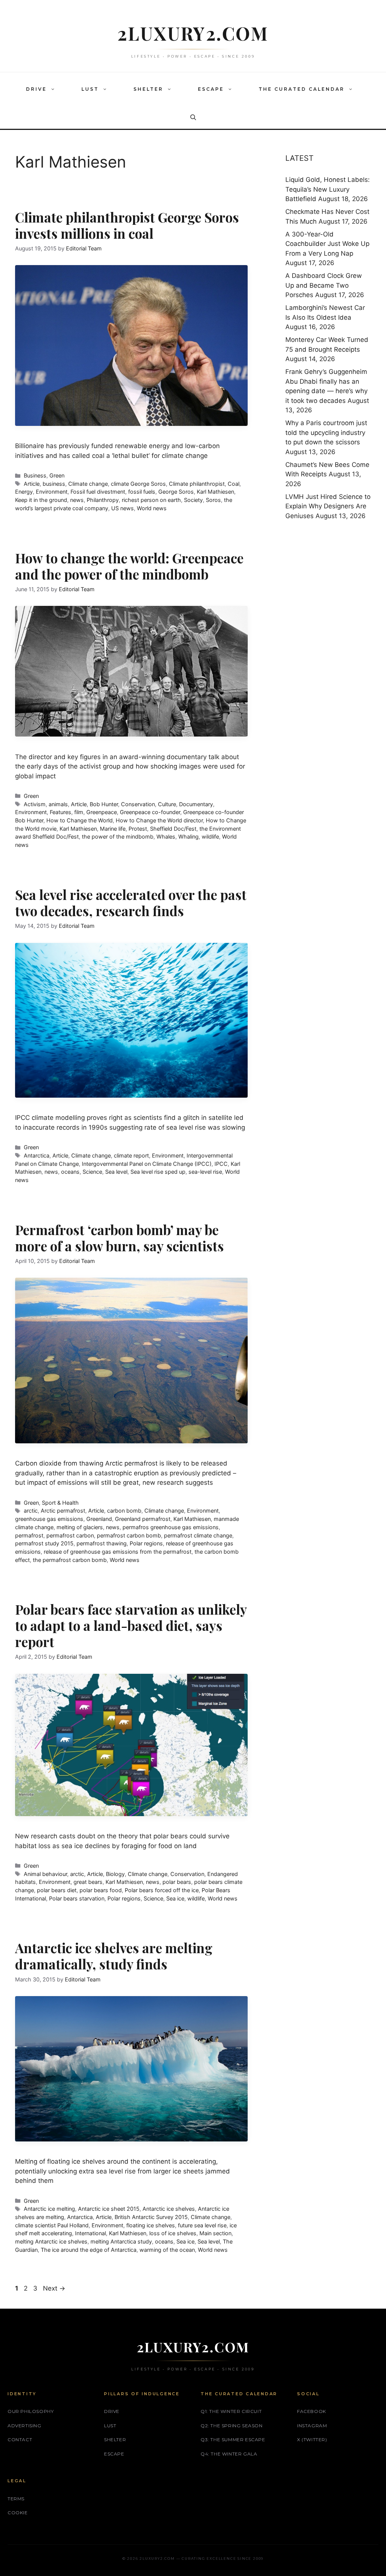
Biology (115, 1874)
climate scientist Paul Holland (52, 2225)
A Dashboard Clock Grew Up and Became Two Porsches (324, 285)
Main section (215, 2233)
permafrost (29, 1535)
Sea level (116, 1172)
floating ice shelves (151, 2225)
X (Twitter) (312, 2439)
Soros (213, 500)
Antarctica (37, 1155)
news (77, 500)
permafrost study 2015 (44, 1543)
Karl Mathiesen (215, 492)
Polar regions (146, 1543)
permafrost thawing (102, 1543)
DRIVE (36, 89)
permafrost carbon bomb (129, 1535)
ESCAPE (211, 89)
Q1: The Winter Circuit (231, 2411)
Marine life (113, 829)
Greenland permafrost (143, 1519)
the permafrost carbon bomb (70, 1560)
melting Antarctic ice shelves (51, 2241)
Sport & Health (60, 1503)
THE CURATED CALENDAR (302, 89)
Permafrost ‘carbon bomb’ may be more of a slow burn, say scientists (119, 1238)
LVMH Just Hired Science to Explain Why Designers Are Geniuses (328, 506)
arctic (31, 1511)
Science (92, 1172)
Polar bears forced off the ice (162, 1890)
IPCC (221, 1164)
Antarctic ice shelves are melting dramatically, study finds (114, 1956)
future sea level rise (202, 2225)
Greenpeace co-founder (150, 812)
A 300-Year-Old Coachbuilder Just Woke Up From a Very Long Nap (327, 244)
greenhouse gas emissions (49, 1519)
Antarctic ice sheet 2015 (109, 2209)
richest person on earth (151, 500)
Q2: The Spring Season (232, 2426)
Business (35, 475)
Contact (20, 2439)
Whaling (188, 837)
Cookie (18, 2513)
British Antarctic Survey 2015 (151, 2217)
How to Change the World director (159, 820)
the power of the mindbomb (118, 837)
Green (57, 475)
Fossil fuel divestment (98, 492)
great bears (88, 1882)
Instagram (312, 2426)
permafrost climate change (198, 1535)
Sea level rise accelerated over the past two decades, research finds (131, 903)
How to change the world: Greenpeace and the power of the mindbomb (129, 566)
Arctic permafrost (63, 1511)
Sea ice (175, 1898)
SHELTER (148, 89)
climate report (131, 1155)
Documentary (196, 804)
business (54, 484)
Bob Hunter (104, 804)
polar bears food (101, 1890)
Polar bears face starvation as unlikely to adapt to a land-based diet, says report (131, 1625)
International (90, 2233)
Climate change (88, 484)
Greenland (99, 1519)
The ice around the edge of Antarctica (89, 2250)
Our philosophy (31, 2411)
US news (123, 508)
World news (152, 508)
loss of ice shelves (173, 2233)
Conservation (138, 804)
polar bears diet (57, 1890)
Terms (16, 2499)
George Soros (176, 492)
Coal (234, 484)
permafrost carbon (70, 1535)
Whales (166, 837)
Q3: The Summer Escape (233, 2439)
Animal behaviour (45, 1874)
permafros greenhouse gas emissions (171, 1527)
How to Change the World (80, 820)
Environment (52, 492)
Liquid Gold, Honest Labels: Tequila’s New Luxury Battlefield (328, 189)
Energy (24, 492)
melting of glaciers (80, 1527)
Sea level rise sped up (158, 1172)
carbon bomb (124, 1511)
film (79, 812)
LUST (90, 89)
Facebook (312, 2411)
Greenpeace (102, 812)
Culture (167, 804)
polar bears (177, 1882)
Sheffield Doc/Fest (173, 829)
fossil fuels (142, 492)
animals (58, 804)
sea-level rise (205, 1172)
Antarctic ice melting (49, 2209)
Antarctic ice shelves (169, 2209)
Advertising (25, 2426)
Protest (138, 829)
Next (54, 2288)
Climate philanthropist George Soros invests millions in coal (127, 225)
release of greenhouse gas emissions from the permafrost (118, 1552)
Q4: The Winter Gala (229, 2454)
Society (193, 500)
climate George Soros (138, 484)
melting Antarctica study (121, 2241)
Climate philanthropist (197, 484)
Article (32, 484)
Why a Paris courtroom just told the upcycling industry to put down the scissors (326, 432)
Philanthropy (103, 500)
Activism (35, 804)
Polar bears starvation (77, 1898)
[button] (55, 89)
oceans (70, 1172)
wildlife (210, 837)
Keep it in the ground (41, 500)
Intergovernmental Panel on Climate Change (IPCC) (147, 1164)
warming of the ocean (167, 2250)
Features (61, 812)
